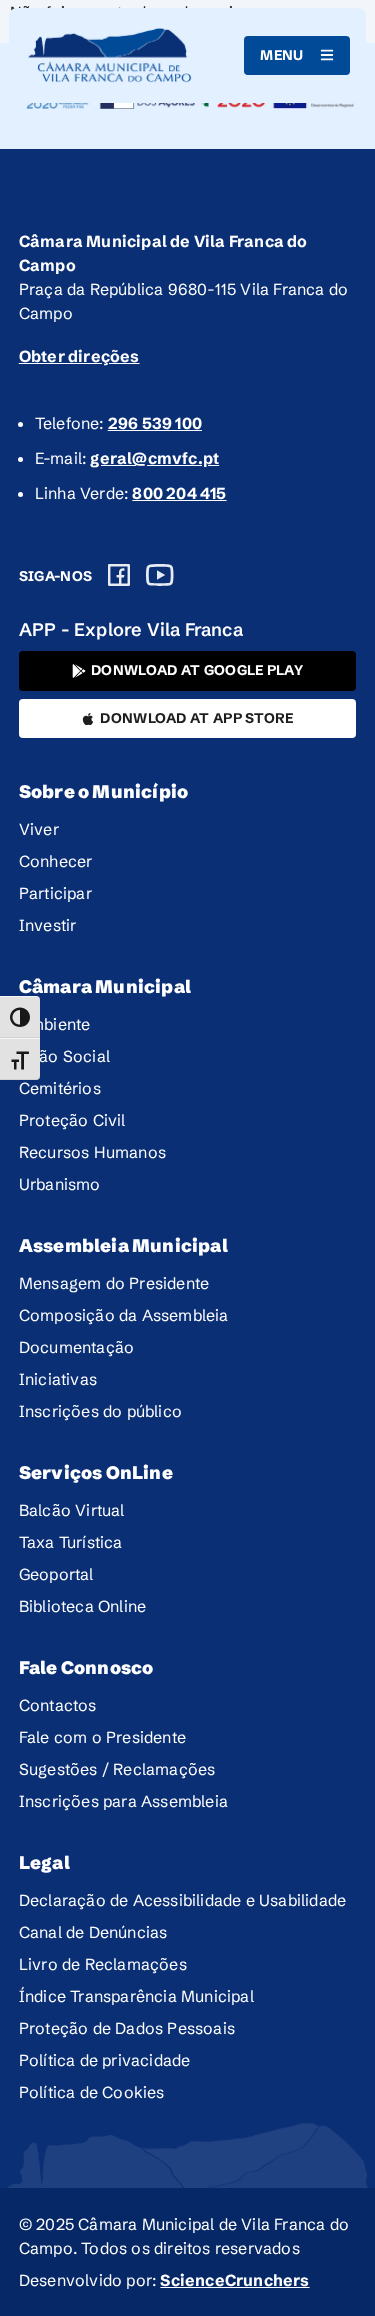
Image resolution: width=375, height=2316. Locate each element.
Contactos (58, 1705)
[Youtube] (160, 575)
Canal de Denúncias (93, 1932)
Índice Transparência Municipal (136, 1996)
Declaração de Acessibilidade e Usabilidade (182, 1900)
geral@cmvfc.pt (154, 458)
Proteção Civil (72, 1120)
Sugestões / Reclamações (117, 1769)
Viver (39, 829)
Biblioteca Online (82, 1606)
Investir (48, 925)
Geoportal (56, 1574)
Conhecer (56, 861)
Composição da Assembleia (124, 1315)
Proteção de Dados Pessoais (127, 2028)
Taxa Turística (71, 1542)
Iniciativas (58, 1379)
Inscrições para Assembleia (123, 1801)
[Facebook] (119, 575)
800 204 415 (179, 493)
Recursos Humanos (92, 1152)
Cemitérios (60, 1088)
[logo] (110, 55)
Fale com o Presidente (102, 1737)
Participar (55, 893)
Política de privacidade (105, 2060)
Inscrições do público (100, 1411)
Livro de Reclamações (103, 1964)
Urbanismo (60, 1184)
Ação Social (64, 1056)
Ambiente (55, 1024)
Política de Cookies (92, 2092)
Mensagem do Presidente (114, 1283)
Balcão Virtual (72, 1510)
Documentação (76, 1347)
